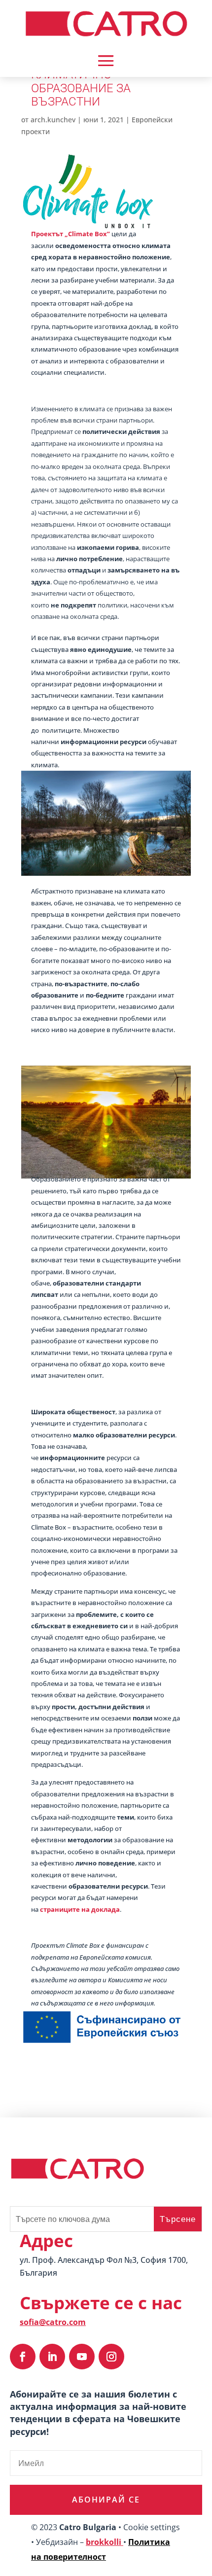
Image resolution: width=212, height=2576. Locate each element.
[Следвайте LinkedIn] (52, 2357)
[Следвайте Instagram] (111, 2357)
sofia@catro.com (53, 2322)
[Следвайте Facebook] (23, 2357)
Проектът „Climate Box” (71, 234)
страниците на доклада (80, 1909)
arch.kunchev (53, 120)
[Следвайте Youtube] (82, 2357)
